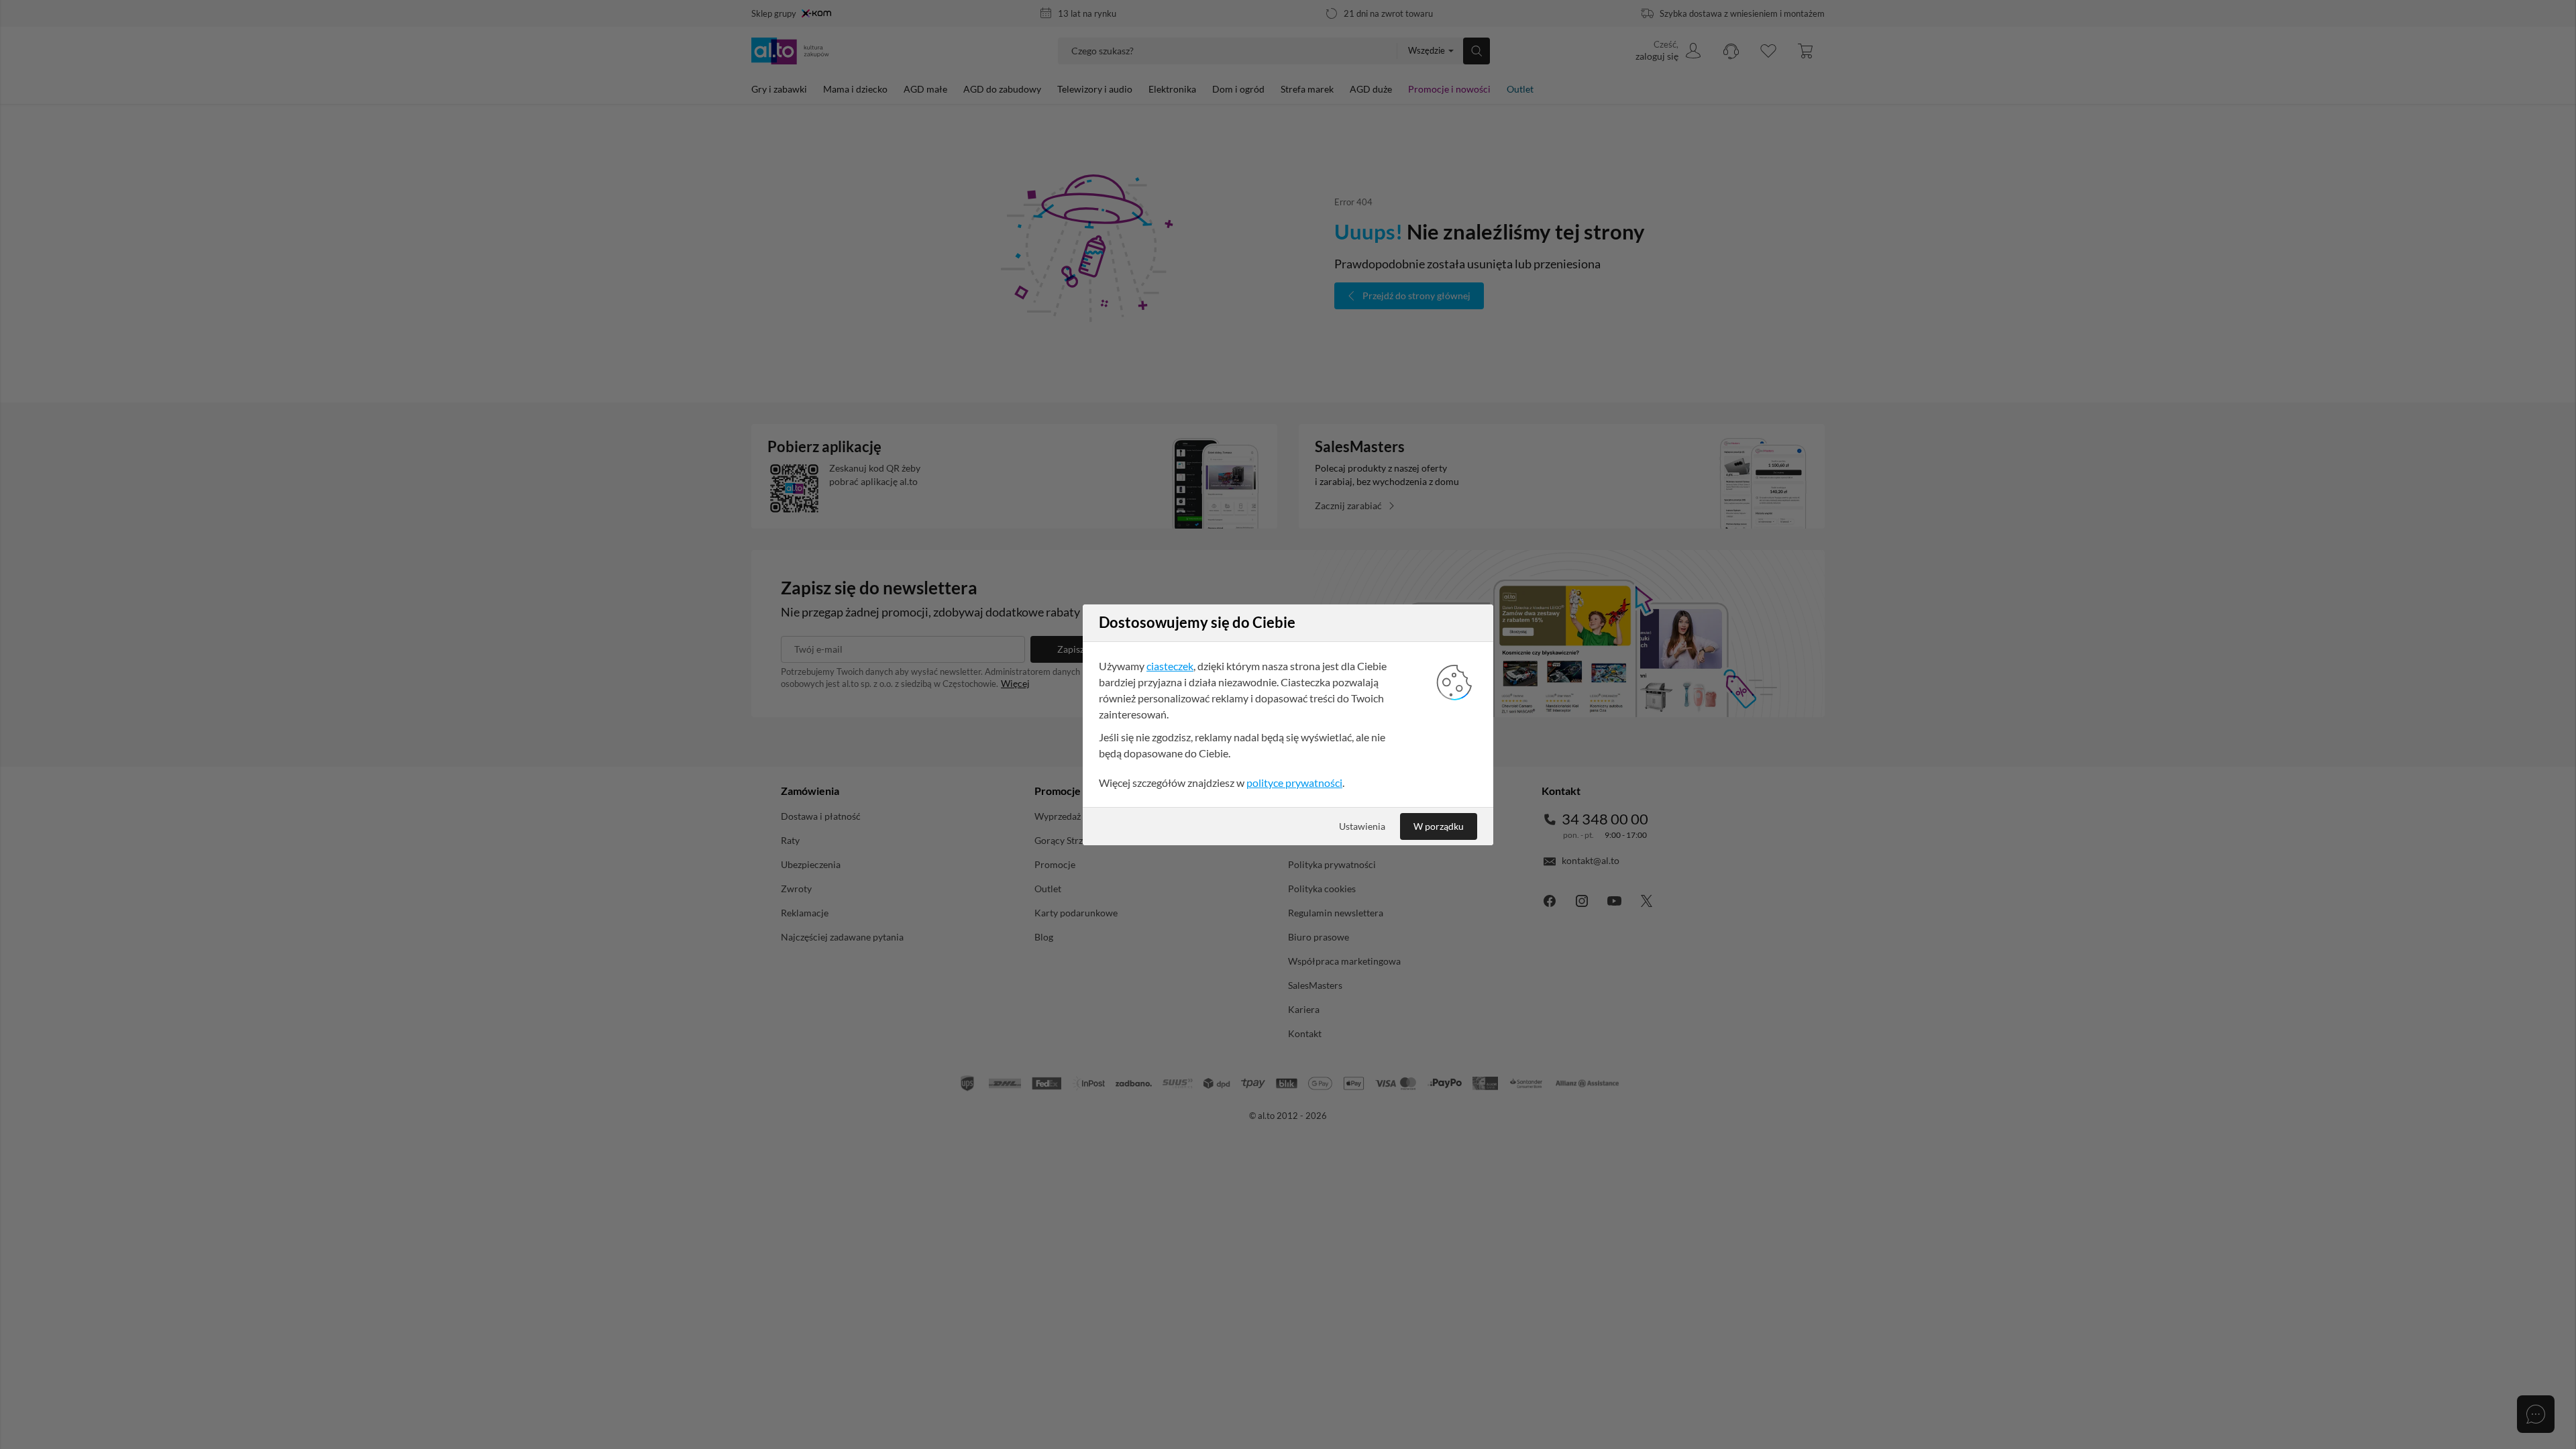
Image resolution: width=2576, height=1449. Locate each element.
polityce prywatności (1294, 783)
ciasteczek (1170, 666)
